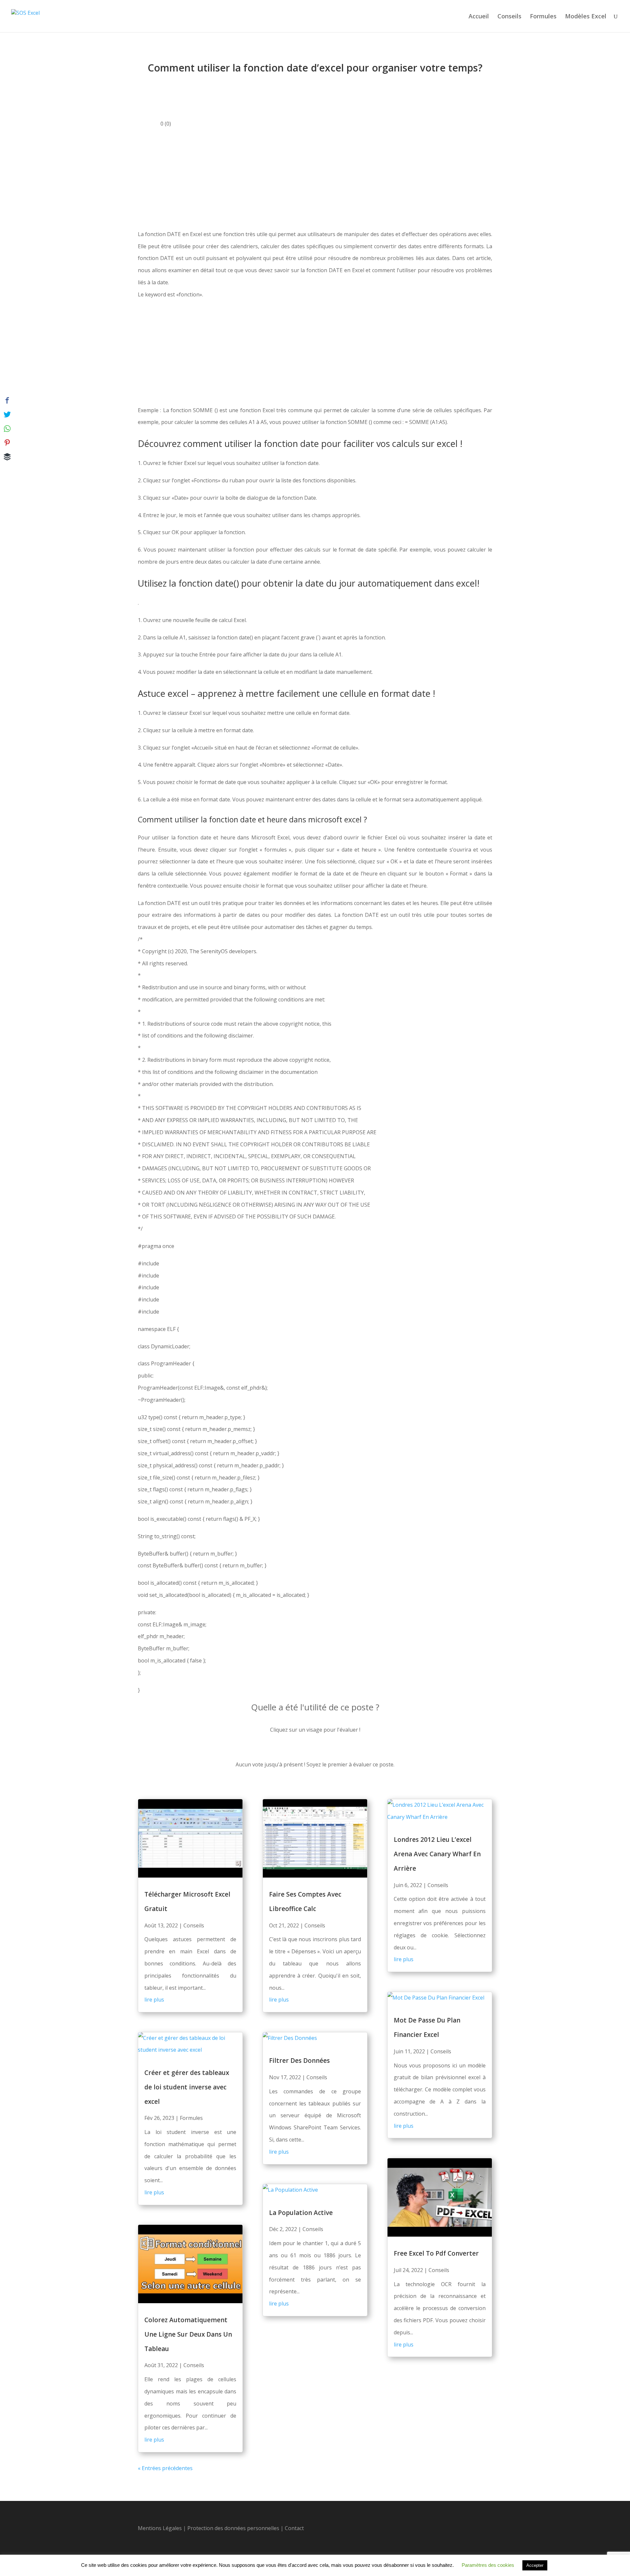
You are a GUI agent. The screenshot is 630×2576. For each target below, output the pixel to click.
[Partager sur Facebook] (7, 400)
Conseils (509, 17)
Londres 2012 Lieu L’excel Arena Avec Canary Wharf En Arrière (437, 1854)
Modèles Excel (586, 17)
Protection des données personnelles (234, 2528)
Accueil (479, 17)
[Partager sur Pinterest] (7, 443)
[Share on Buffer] (7, 457)
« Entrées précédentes (165, 2468)
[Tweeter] (7, 414)
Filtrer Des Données (299, 2061)
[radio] (292, 1750)
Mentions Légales (160, 2528)
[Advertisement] (315, 179)
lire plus (154, 2000)
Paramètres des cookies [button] (488, 2565)
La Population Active (301, 2213)
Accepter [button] (535, 2565)
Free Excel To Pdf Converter (436, 2253)
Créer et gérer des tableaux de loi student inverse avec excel (187, 2087)
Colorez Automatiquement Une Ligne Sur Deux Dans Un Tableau (188, 2334)
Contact (294, 2528)
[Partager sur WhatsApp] (7, 429)
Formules (543, 17)
